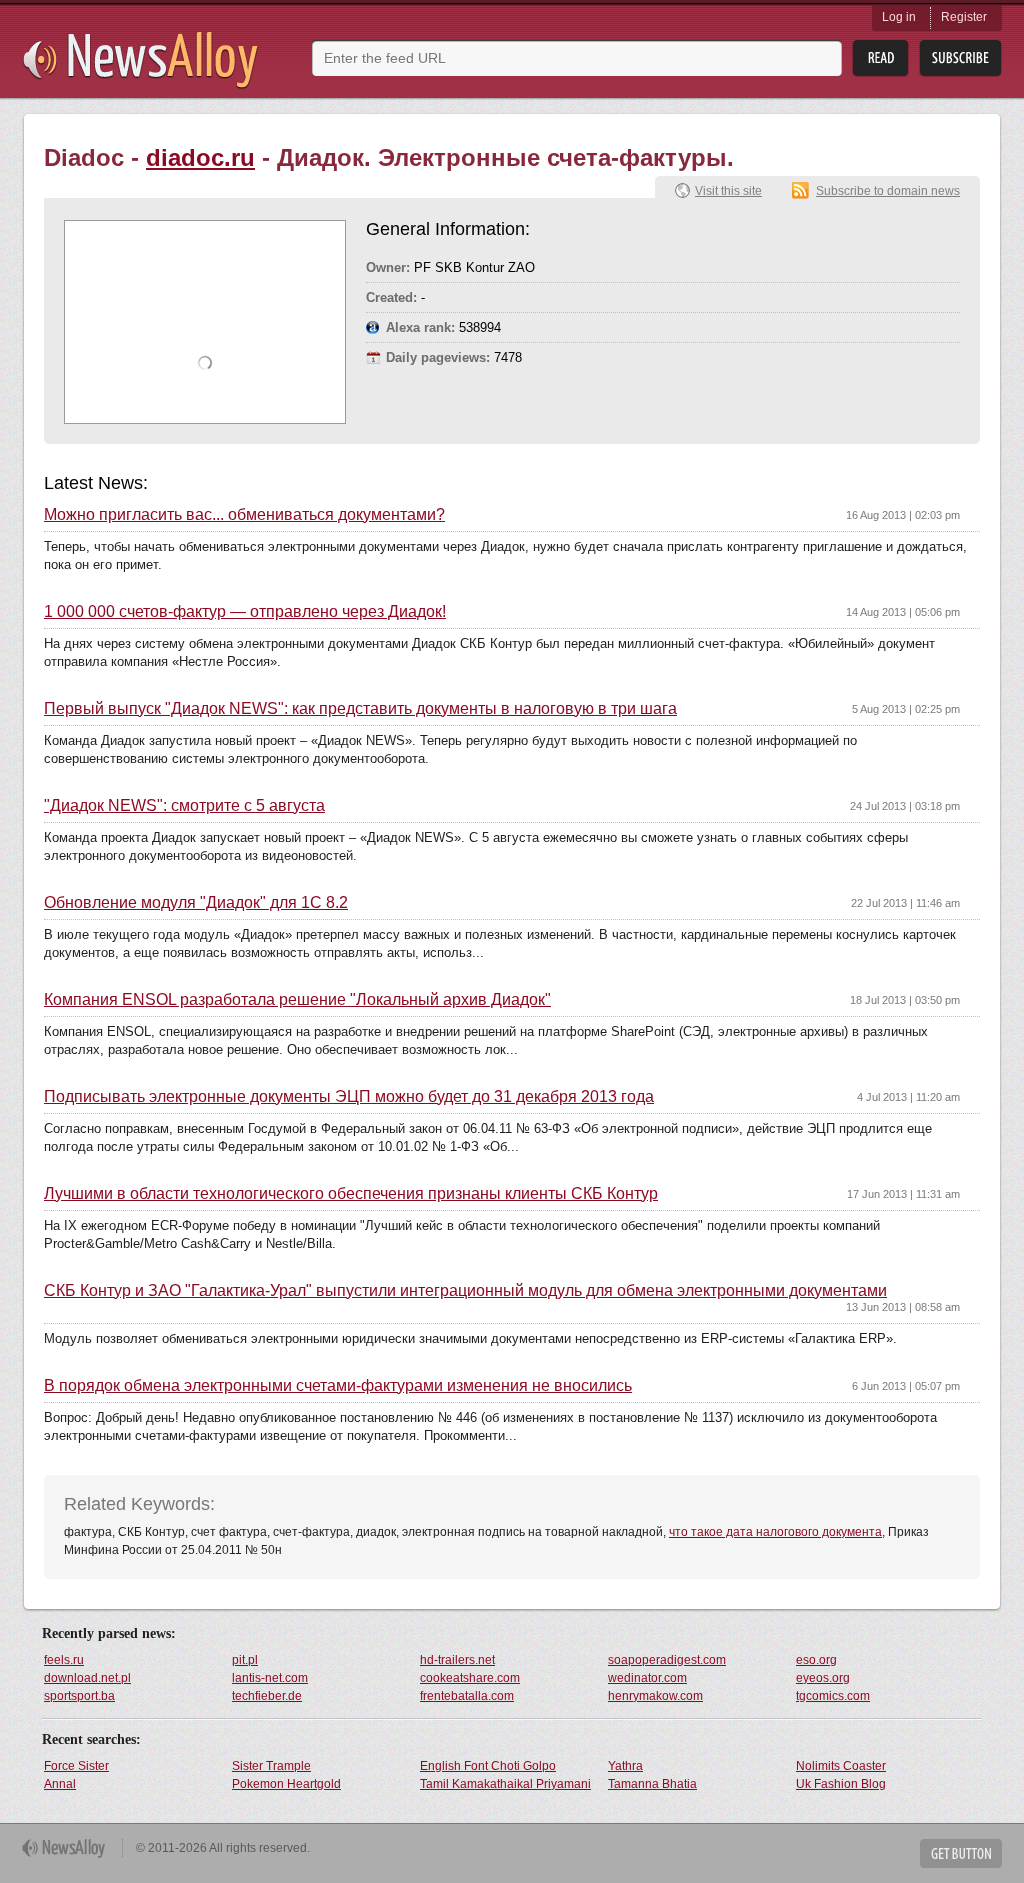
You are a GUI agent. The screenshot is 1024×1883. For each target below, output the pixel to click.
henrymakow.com (655, 1696)
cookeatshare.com (470, 1678)
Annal (60, 1784)
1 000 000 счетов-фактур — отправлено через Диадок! (245, 612)
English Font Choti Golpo (488, 1766)
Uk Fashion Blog (841, 1784)
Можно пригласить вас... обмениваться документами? (244, 515)
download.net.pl (87, 1678)
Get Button (961, 1853)
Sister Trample (271, 1766)
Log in (899, 17)
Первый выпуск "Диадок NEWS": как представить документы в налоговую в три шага (360, 709)
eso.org (816, 1660)
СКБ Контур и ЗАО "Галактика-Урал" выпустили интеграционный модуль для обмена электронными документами (465, 1291)
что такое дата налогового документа (775, 1532)
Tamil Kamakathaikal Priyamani (505, 1784)
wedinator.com (647, 1678)
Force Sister (76, 1766)
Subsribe (960, 58)
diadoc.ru (200, 157)
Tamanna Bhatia (652, 1784)
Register (964, 17)
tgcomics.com (833, 1696)
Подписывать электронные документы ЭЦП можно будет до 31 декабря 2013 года (349, 1097)
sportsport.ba (79, 1696)
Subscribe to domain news (888, 191)
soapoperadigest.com (667, 1660)
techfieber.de (267, 1696)
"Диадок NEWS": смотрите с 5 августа (184, 806)
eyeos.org (823, 1678)
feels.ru (64, 1660)
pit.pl (245, 1660)
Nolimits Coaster (841, 1766)
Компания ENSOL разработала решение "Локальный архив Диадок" (297, 1000)
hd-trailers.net (457, 1660)
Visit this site (728, 191)
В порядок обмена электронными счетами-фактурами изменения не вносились (338, 1386)
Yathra (625, 1766)
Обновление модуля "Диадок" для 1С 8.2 (196, 903)
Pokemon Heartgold (286, 1784)
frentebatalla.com (467, 1696)
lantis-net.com (270, 1678)
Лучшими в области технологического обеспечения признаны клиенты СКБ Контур (351, 1194)
